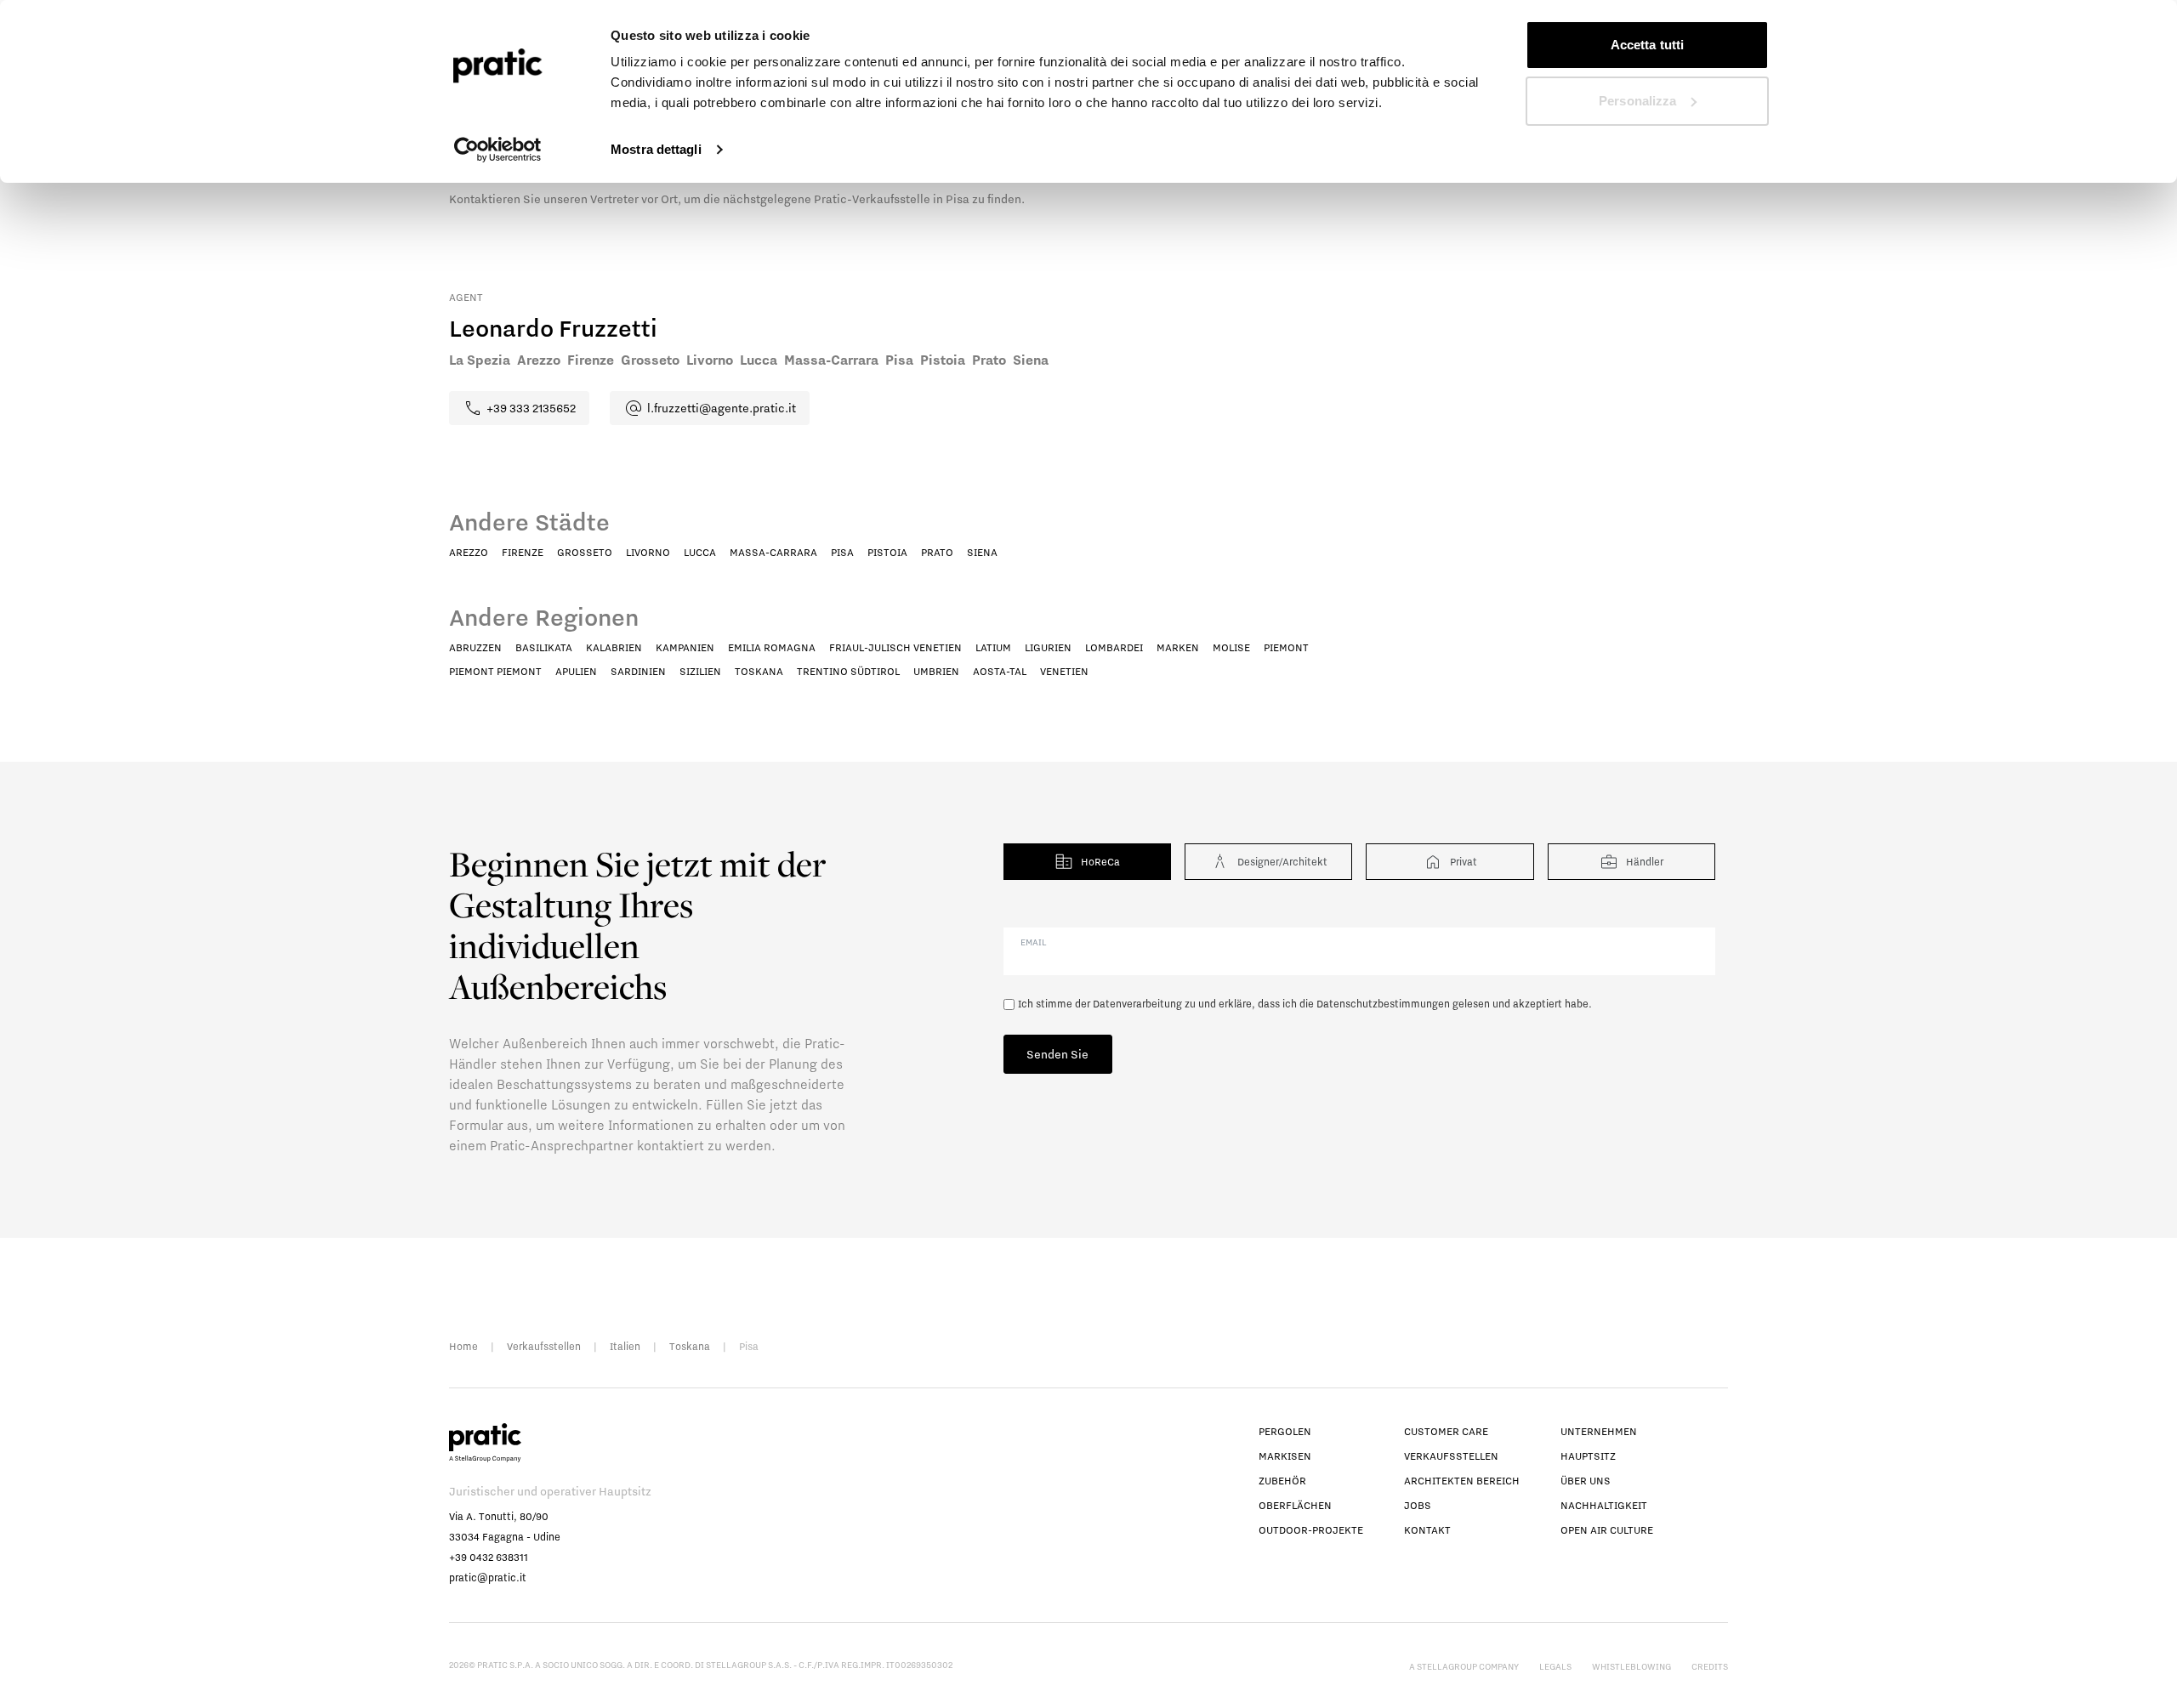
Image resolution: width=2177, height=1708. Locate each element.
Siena (982, 552)
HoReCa (1100, 862)
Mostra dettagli (656, 149)
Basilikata (544, 647)
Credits (1710, 1666)
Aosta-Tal (1000, 671)
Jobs (1418, 1505)
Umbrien (936, 671)
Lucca (700, 552)
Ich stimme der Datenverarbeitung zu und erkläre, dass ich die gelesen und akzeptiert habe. (1305, 1004)
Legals (1555, 1666)
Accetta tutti (1647, 45)
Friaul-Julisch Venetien (895, 647)
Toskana (759, 671)
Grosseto (585, 552)
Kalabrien (614, 647)
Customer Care (1446, 1431)
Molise (1231, 647)
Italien (625, 1346)
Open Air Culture (1607, 1530)
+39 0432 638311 (489, 1557)
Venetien (1064, 671)
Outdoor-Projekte (1311, 1530)
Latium (993, 647)
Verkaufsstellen (544, 1346)
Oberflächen (1295, 1505)
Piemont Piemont (495, 671)
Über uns (1586, 1481)
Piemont (1286, 647)
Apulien (576, 671)
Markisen (1285, 1456)
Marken (1178, 647)
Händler (1645, 862)
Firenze (523, 552)
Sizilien (700, 671)
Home (463, 1346)
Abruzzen (475, 647)
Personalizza (1637, 101)
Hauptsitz (1588, 1456)
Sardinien (638, 671)
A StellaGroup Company (1464, 1666)
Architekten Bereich (1462, 1481)
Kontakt (1427, 1530)
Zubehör (1282, 1481)
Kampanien (685, 647)
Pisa (842, 552)
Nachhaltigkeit (1604, 1505)
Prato (937, 552)
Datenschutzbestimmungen (1383, 1004)
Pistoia (887, 552)
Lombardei (1114, 647)
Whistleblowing (1631, 1666)
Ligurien (1048, 647)
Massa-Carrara (773, 552)
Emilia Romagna (772, 647)
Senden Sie (1057, 1054)
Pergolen (1285, 1431)
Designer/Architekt (1282, 862)
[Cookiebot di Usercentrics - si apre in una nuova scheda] (498, 150)
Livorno (648, 552)
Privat (1464, 862)
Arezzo (469, 552)
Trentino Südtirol (848, 671)
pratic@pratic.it (488, 1577)
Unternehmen (1599, 1431)
